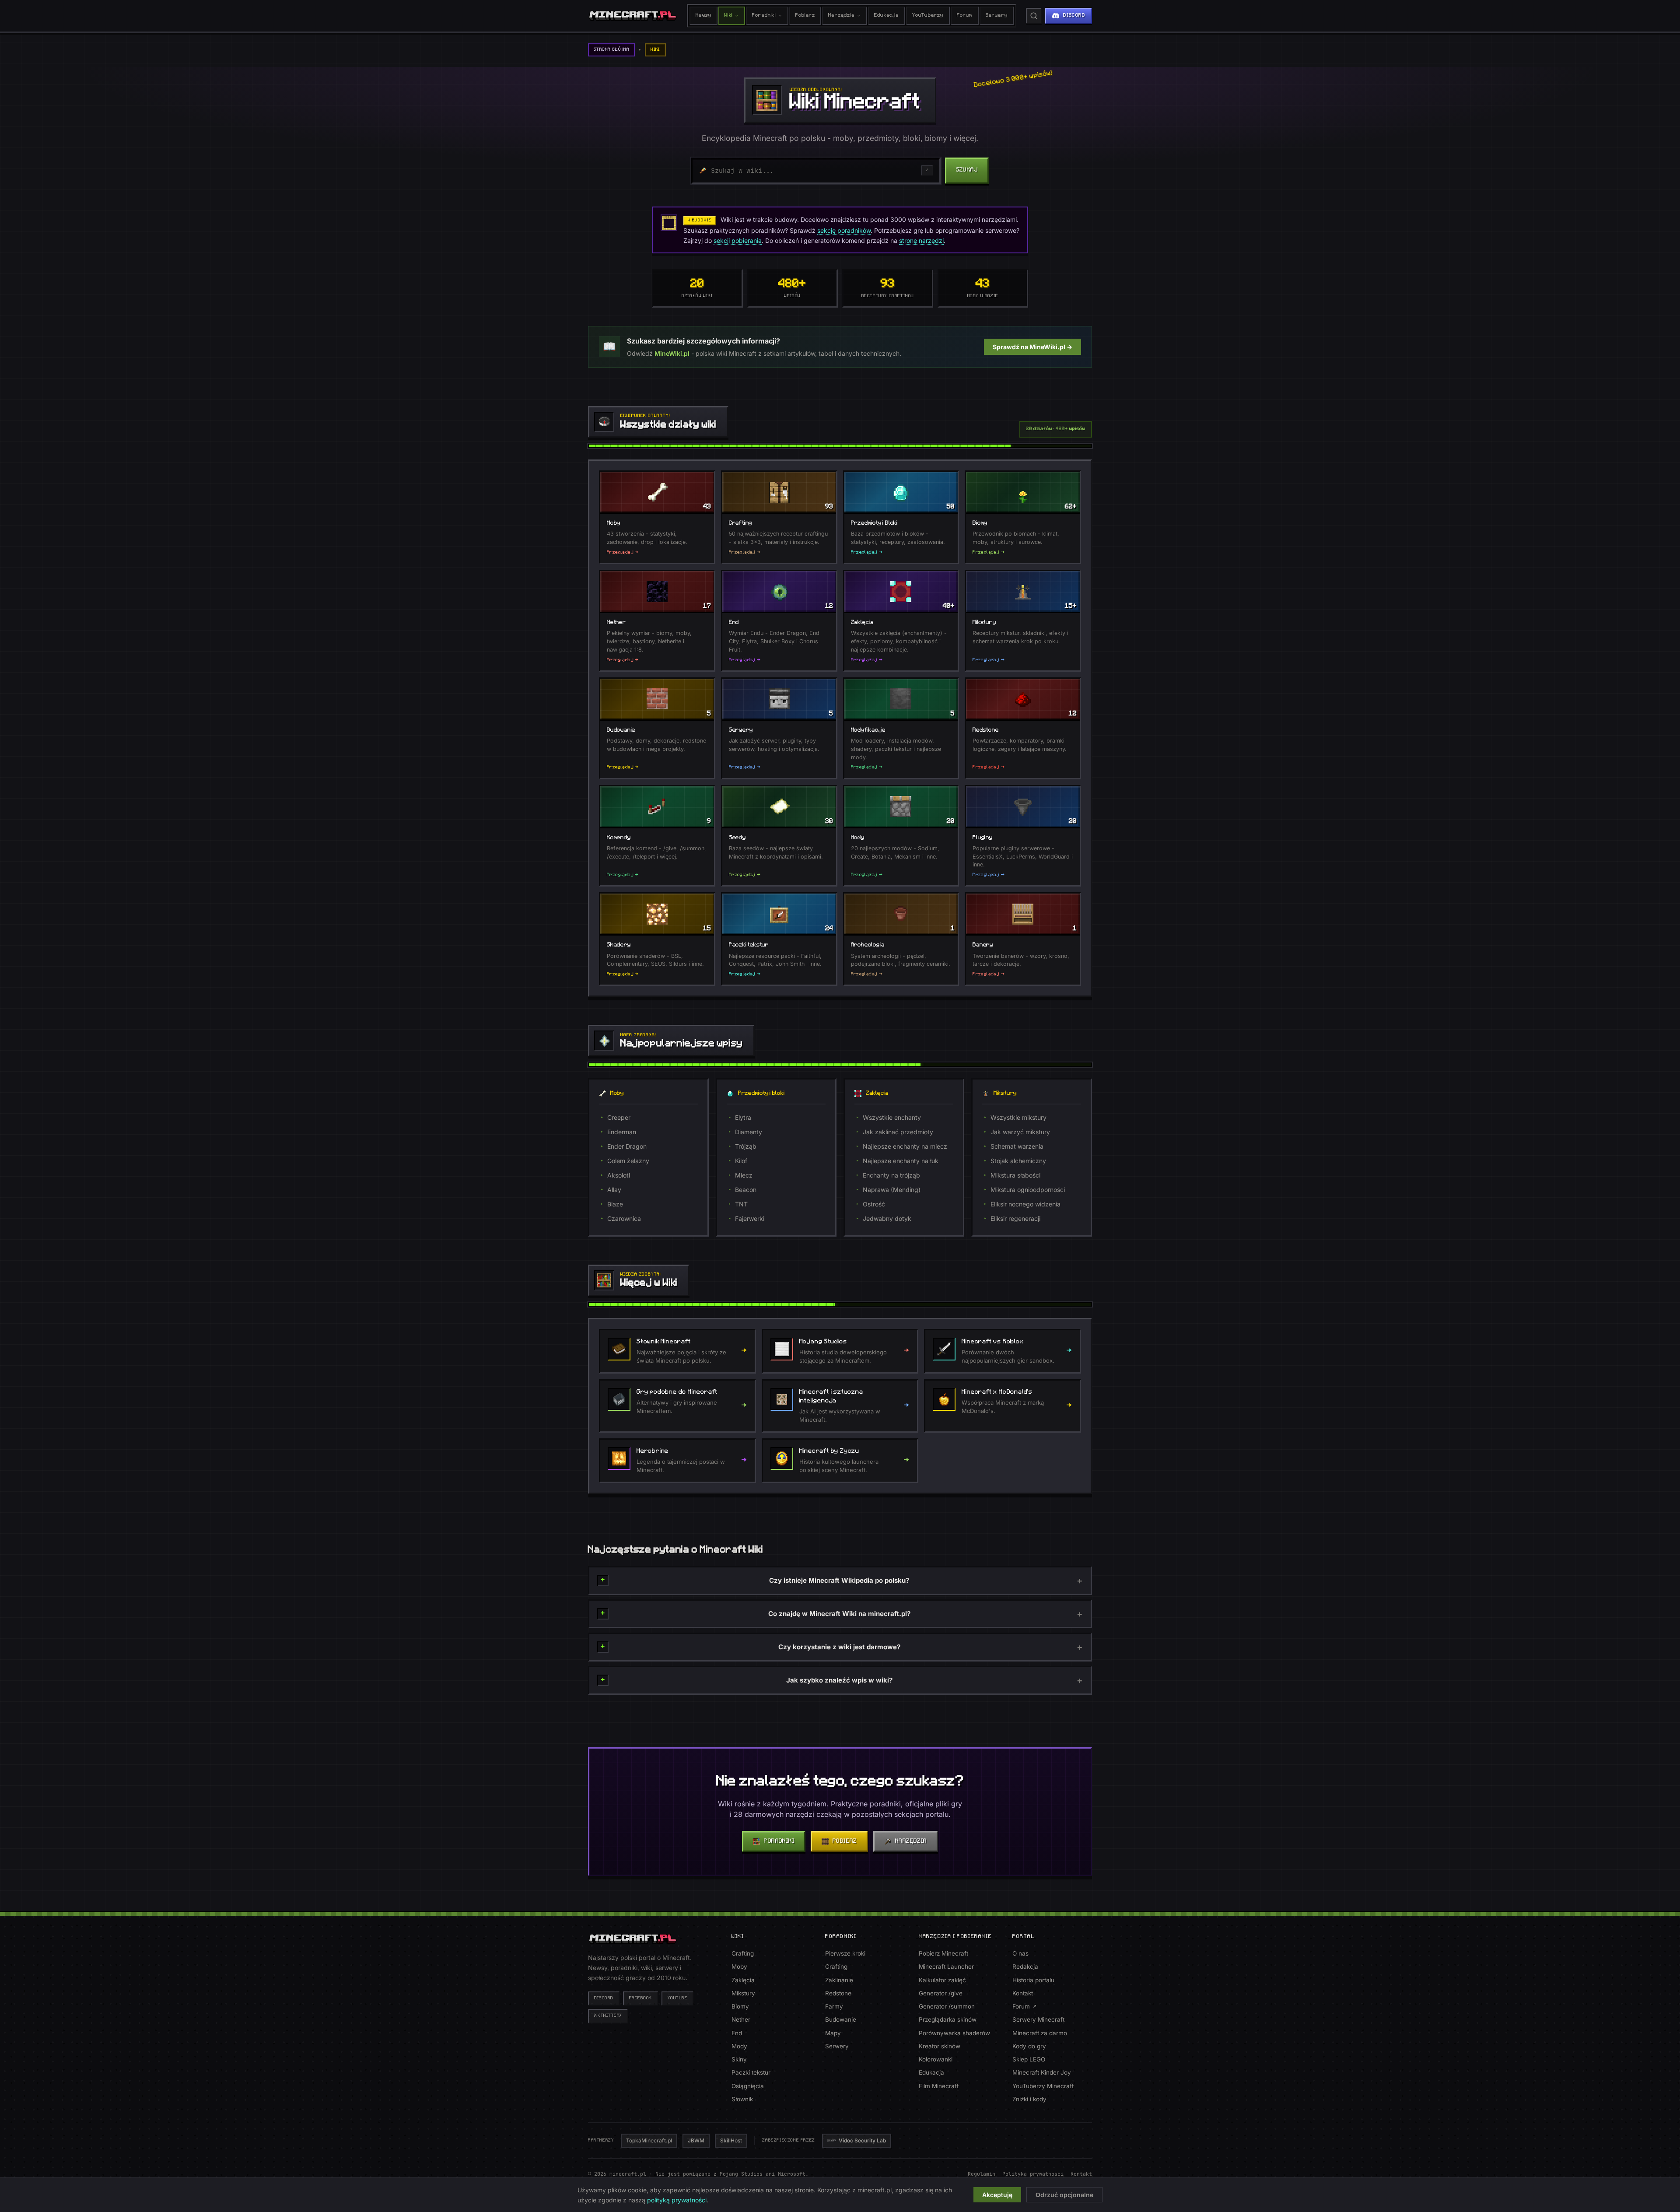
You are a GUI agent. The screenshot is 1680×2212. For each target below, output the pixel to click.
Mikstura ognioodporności (1028, 1190)
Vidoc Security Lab (862, 2140)
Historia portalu (1033, 1980)
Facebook (640, 1998)
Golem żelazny (628, 1161)
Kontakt (1023, 1993)
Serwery (997, 16)
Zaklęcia (743, 1980)
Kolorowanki (936, 2059)
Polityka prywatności (1033, 2174)
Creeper (619, 1117)
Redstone (838, 1993)
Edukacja (887, 16)
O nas (1020, 1953)
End (737, 2033)
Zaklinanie (839, 1980)
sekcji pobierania (738, 240)
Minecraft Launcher (946, 1967)
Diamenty (749, 1132)
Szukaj (967, 170)
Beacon (746, 1190)
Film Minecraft (939, 2086)
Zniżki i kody (1029, 2099)
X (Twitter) (608, 2016)
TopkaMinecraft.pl (649, 2140)
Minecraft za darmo (1040, 2033)
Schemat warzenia (1017, 1146)
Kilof (741, 1161)
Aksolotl (619, 1175)
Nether (741, 2019)
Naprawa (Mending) (892, 1190)
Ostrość (874, 1204)
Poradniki (764, 16)
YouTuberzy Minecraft (1043, 2086)
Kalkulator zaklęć (942, 1980)
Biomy (740, 2006)
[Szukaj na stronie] (1034, 16)
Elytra (743, 1117)
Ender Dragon (627, 1146)
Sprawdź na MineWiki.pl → (1032, 347)
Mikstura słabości (1015, 1175)
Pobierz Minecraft (943, 1953)
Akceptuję (997, 2195)
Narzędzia (841, 16)
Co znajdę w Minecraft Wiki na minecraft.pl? (839, 1614)
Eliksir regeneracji (1015, 1218)
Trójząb (746, 1146)
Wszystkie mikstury (1018, 1117)
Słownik (742, 2099)
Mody (739, 2046)
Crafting (743, 1953)
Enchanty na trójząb (891, 1175)
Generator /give (941, 1993)
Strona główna (611, 50)
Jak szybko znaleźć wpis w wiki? (839, 1680)
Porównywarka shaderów (954, 2033)
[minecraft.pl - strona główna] (633, 16)
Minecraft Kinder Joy (1042, 2072)
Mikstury (743, 1993)
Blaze (615, 1204)
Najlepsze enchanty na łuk (901, 1161)
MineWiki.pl (672, 353)
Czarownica (624, 1218)
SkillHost (731, 2140)
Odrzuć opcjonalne (1064, 2195)
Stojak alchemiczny (1018, 1161)
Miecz (744, 1175)
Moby (739, 1967)
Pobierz (805, 16)
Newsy (703, 16)
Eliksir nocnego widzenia (1025, 1204)
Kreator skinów (940, 2046)
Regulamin (982, 2174)
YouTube (678, 1998)
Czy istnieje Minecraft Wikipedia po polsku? (839, 1580)
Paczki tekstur (751, 2072)
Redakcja (1025, 1967)
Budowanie (841, 2019)
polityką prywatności (677, 2200)
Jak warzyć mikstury (1020, 1132)
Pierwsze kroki (845, 1953)
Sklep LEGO (1029, 2059)
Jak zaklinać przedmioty (898, 1132)
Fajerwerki (750, 1218)
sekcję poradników (844, 230)
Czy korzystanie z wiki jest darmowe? (839, 1647)
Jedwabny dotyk (887, 1218)
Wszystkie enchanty (892, 1117)
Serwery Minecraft (1038, 2019)
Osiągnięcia (748, 2086)
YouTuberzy (928, 16)
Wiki (728, 16)
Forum (965, 16)
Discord (604, 1998)
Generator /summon (947, 2006)
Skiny (739, 2059)
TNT (741, 1204)
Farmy (834, 2006)
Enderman (622, 1132)
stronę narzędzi (921, 240)
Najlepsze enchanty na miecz (905, 1146)
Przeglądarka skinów (948, 2019)
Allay (614, 1190)
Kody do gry (1029, 2046)
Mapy (833, 2033)
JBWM (696, 2140)
